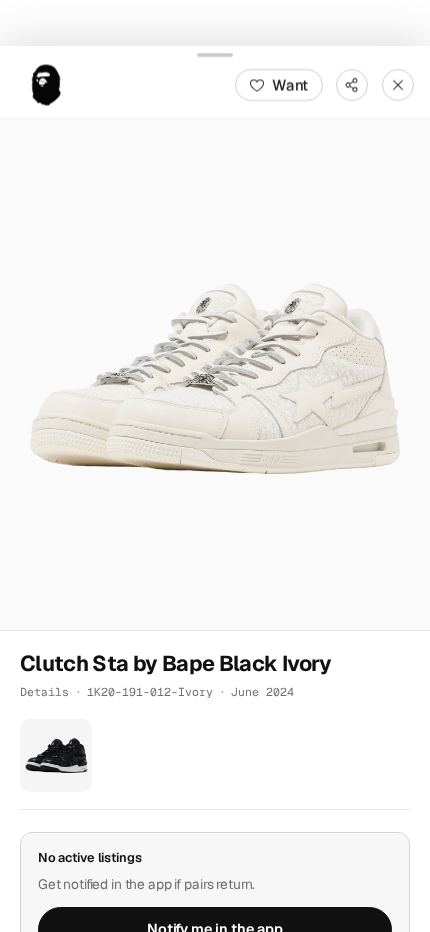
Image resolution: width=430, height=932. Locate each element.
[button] (215, 374)
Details (44, 691)
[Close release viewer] (398, 84)
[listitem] (56, 755)
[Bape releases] (46, 84)
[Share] (352, 84)
